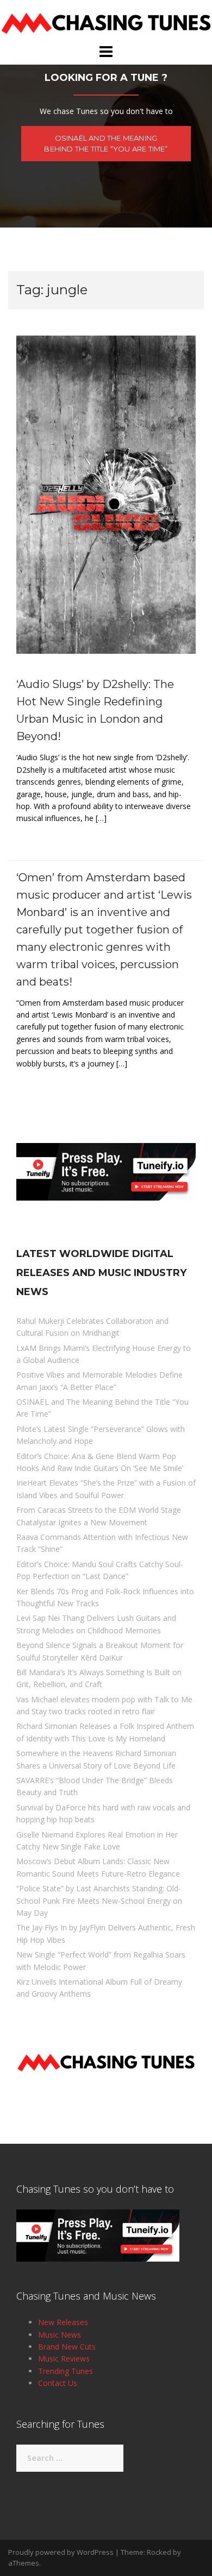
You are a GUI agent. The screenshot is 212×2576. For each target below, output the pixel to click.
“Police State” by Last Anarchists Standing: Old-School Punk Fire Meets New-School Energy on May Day (99, 1901)
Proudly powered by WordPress (61, 2552)
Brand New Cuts (67, 2347)
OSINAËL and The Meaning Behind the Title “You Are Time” (106, 144)
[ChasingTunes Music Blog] (106, 21)
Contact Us (58, 2383)
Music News (60, 2335)
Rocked (159, 2552)
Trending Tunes (66, 2371)
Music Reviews (64, 2359)
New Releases (63, 2322)
